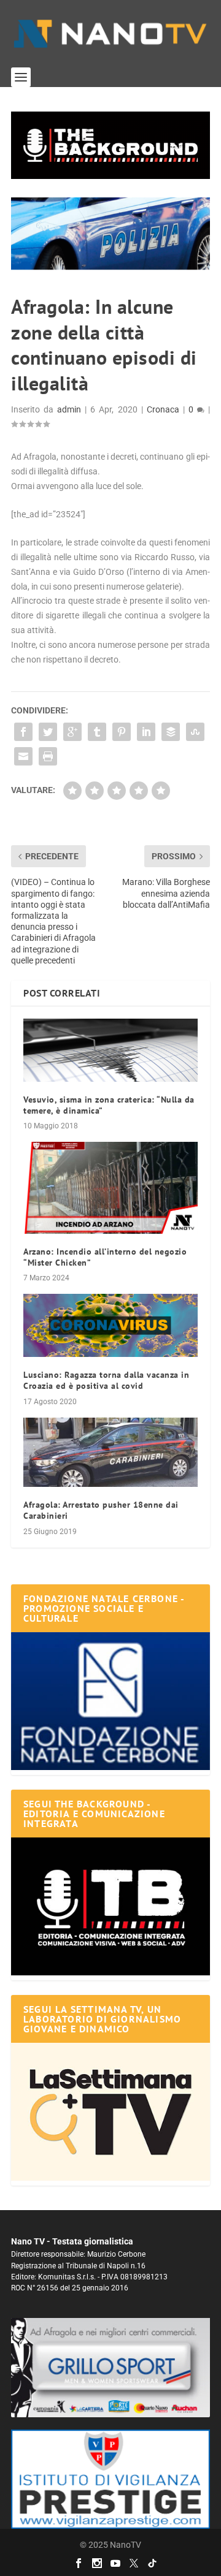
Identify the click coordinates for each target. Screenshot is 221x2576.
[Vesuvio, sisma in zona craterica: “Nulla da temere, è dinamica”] (110, 1050)
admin (69, 409)
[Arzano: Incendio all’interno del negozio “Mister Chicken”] (110, 1187)
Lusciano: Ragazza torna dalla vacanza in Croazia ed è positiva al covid (106, 1380)
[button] (110, 145)
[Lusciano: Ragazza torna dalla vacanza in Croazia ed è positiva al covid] (110, 1325)
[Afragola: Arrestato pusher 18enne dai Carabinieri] (110, 1453)
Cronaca (163, 409)
